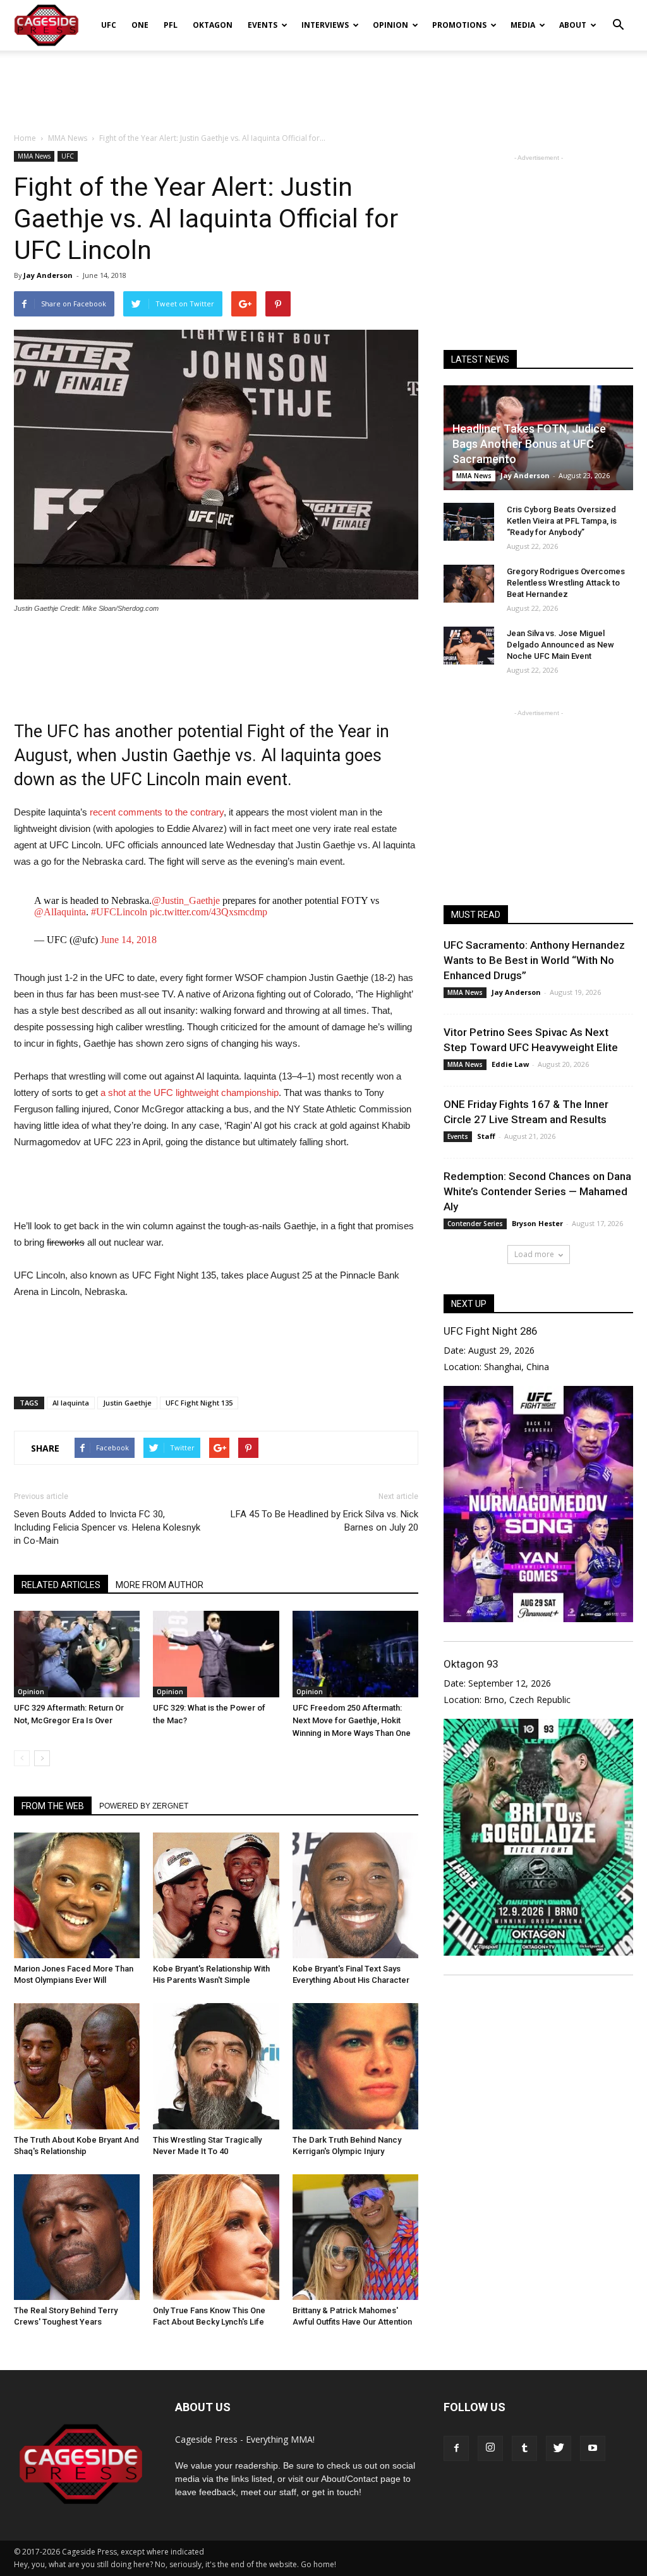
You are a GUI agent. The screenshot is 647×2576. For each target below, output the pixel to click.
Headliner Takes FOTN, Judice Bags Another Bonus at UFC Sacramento (529, 444)
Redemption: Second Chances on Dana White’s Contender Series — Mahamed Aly (537, 1191)
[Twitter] (559, 2448)
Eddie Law (510, 1064)
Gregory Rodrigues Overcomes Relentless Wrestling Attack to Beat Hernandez (566, 583)
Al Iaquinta (71, 1403)
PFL (171, 25)
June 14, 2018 (129, 940)
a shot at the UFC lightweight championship (190, 1092)
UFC (109, 25)
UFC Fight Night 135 (199, 1403)
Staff (486, 1136)
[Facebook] (456, 2448)
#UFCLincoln (119, 912)
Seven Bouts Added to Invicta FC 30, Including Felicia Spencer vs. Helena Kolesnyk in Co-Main (107, 1527)
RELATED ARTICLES (61, 1585)
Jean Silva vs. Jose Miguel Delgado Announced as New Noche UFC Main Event (560, 645)
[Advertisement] (323, 85)
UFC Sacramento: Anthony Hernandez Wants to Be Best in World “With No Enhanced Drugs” (534, 960)
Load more (534, 1254)
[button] (618, 16)
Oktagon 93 (471, 1664)
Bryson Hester (537, 1223)
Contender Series (475, 1224)
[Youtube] (593, 2448)
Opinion (390, 25)
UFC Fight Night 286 (490, 1331)
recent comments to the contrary (157, 812)
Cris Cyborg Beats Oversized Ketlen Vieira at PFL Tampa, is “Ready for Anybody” (562, 521)
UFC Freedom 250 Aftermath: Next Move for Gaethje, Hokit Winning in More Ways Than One (352, 1720)
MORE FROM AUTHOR (160, 1585)
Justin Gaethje (127, 1403)
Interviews (325, 25)
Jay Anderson (48, 275)
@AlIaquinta (60, 912)
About (573, 25)
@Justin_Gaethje (186, 900)
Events (263, 25)
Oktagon (213, 25)
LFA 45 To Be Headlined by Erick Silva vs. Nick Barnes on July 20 (324, 1521)
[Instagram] (490, 2448)
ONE (140, 25)
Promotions (459, 25)
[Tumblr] (524, 2448)
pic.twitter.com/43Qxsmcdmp (209, 912)
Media (523, 25)
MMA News (34, 156)
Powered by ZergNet (144, 1806)
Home (25, 138)
